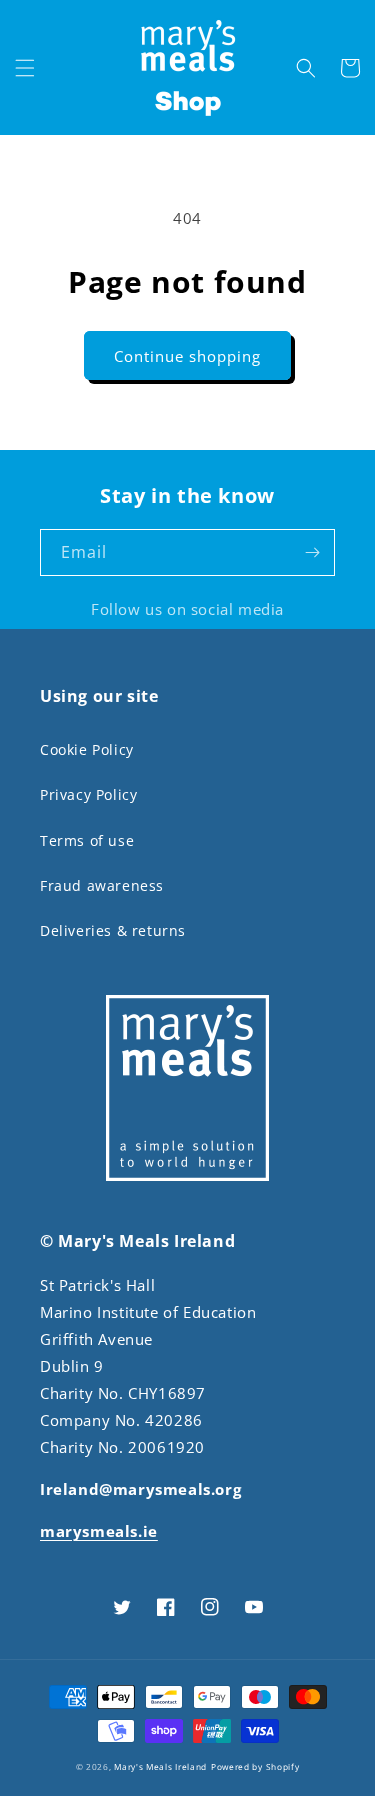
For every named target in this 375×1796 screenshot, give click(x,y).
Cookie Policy (87, 749)
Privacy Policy (88, 794)
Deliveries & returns (113, 930)
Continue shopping (187, 356)
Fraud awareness (102, 885)
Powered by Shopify (255, 1766)
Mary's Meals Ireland (160, 1766)
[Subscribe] (312, 552)
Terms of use (87, 840)
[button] (25, 68)
